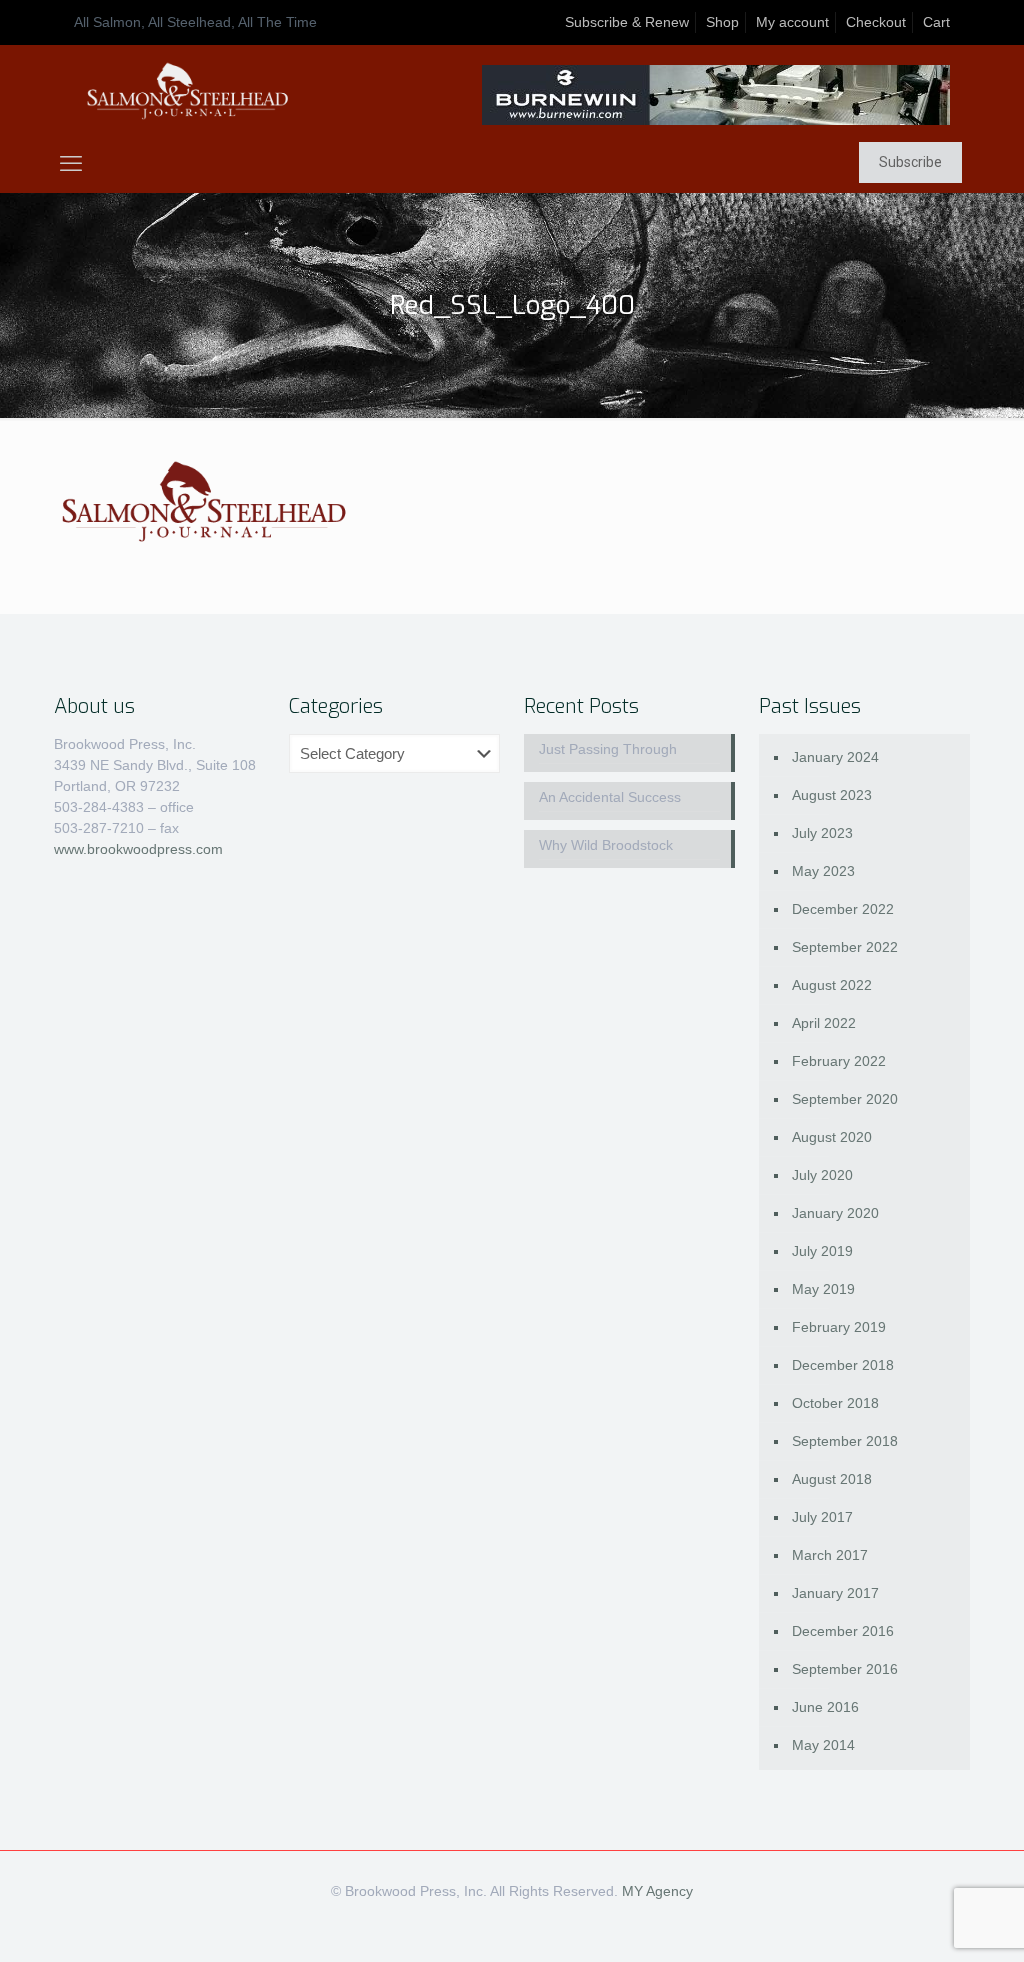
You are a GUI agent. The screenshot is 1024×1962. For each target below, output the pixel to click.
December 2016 (843, 1631)
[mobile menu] (71, 164)
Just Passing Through (608, 749)
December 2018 (843, 1365)
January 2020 (835, 1213)
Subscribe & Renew (627, 22)
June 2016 (825, 1707)
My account (792, 22)
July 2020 (822, 1175)
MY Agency (657, 1891)
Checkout (876, 22)
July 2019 (822, 1251)
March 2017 (830, 1555)
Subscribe (910, 162)
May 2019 (823, 1289)
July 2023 (822, 833)
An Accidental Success (610, 797)
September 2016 (845, 1669)
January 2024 (835, 757)
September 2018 (845, 1441)
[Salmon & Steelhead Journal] (187, 90)
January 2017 (835, 1593)
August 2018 (832, 1479)
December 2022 (843, 909)
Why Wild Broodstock (606, 845)
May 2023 (823, 871)
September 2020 (845, 1099)
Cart (936, 22)
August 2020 (832, 1137)
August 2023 (832, 795)
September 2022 (845, 947)
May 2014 (823, 1745)
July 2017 (822, 1517)
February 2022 (839, 1061)
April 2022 (824, 1023)
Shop (722, 22)
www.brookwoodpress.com (138, 849)
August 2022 (832, 985)
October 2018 (835, 1403)
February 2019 (839, 1327)
